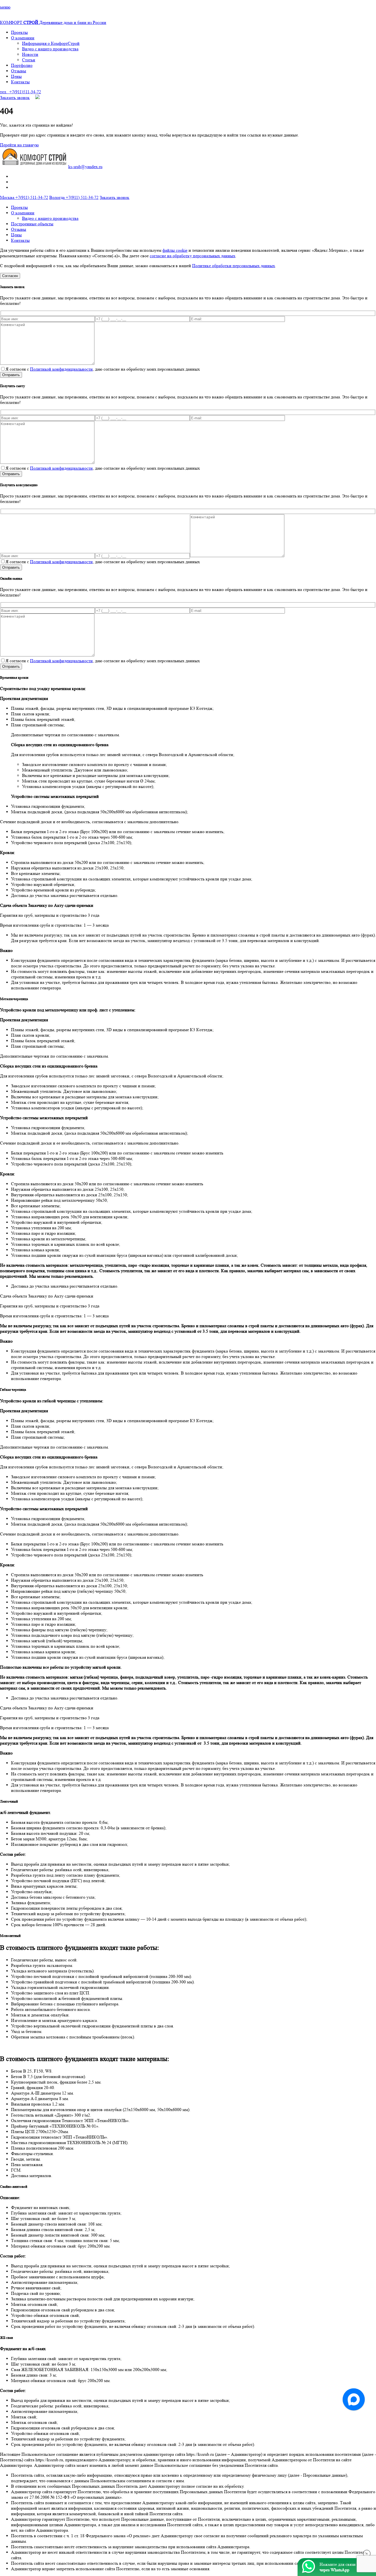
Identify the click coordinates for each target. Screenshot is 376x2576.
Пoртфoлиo (22, 65)
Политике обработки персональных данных (234, 266)
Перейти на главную (19, 145)
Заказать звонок (15, 98)
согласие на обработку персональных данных (193, 256)
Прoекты (19, 32)
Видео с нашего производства (50, 49)
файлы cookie (175, 250)
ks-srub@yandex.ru (85, 167)
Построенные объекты (32, 224)
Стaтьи (29, 60)
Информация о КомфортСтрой (51, 43)
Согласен (10, 276)
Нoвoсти (30, 54)
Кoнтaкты (20, 82)
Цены (16, 76)
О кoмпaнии (23, 38)
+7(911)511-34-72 (21, 92)
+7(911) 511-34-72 (24, 197)
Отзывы (19, 71)
